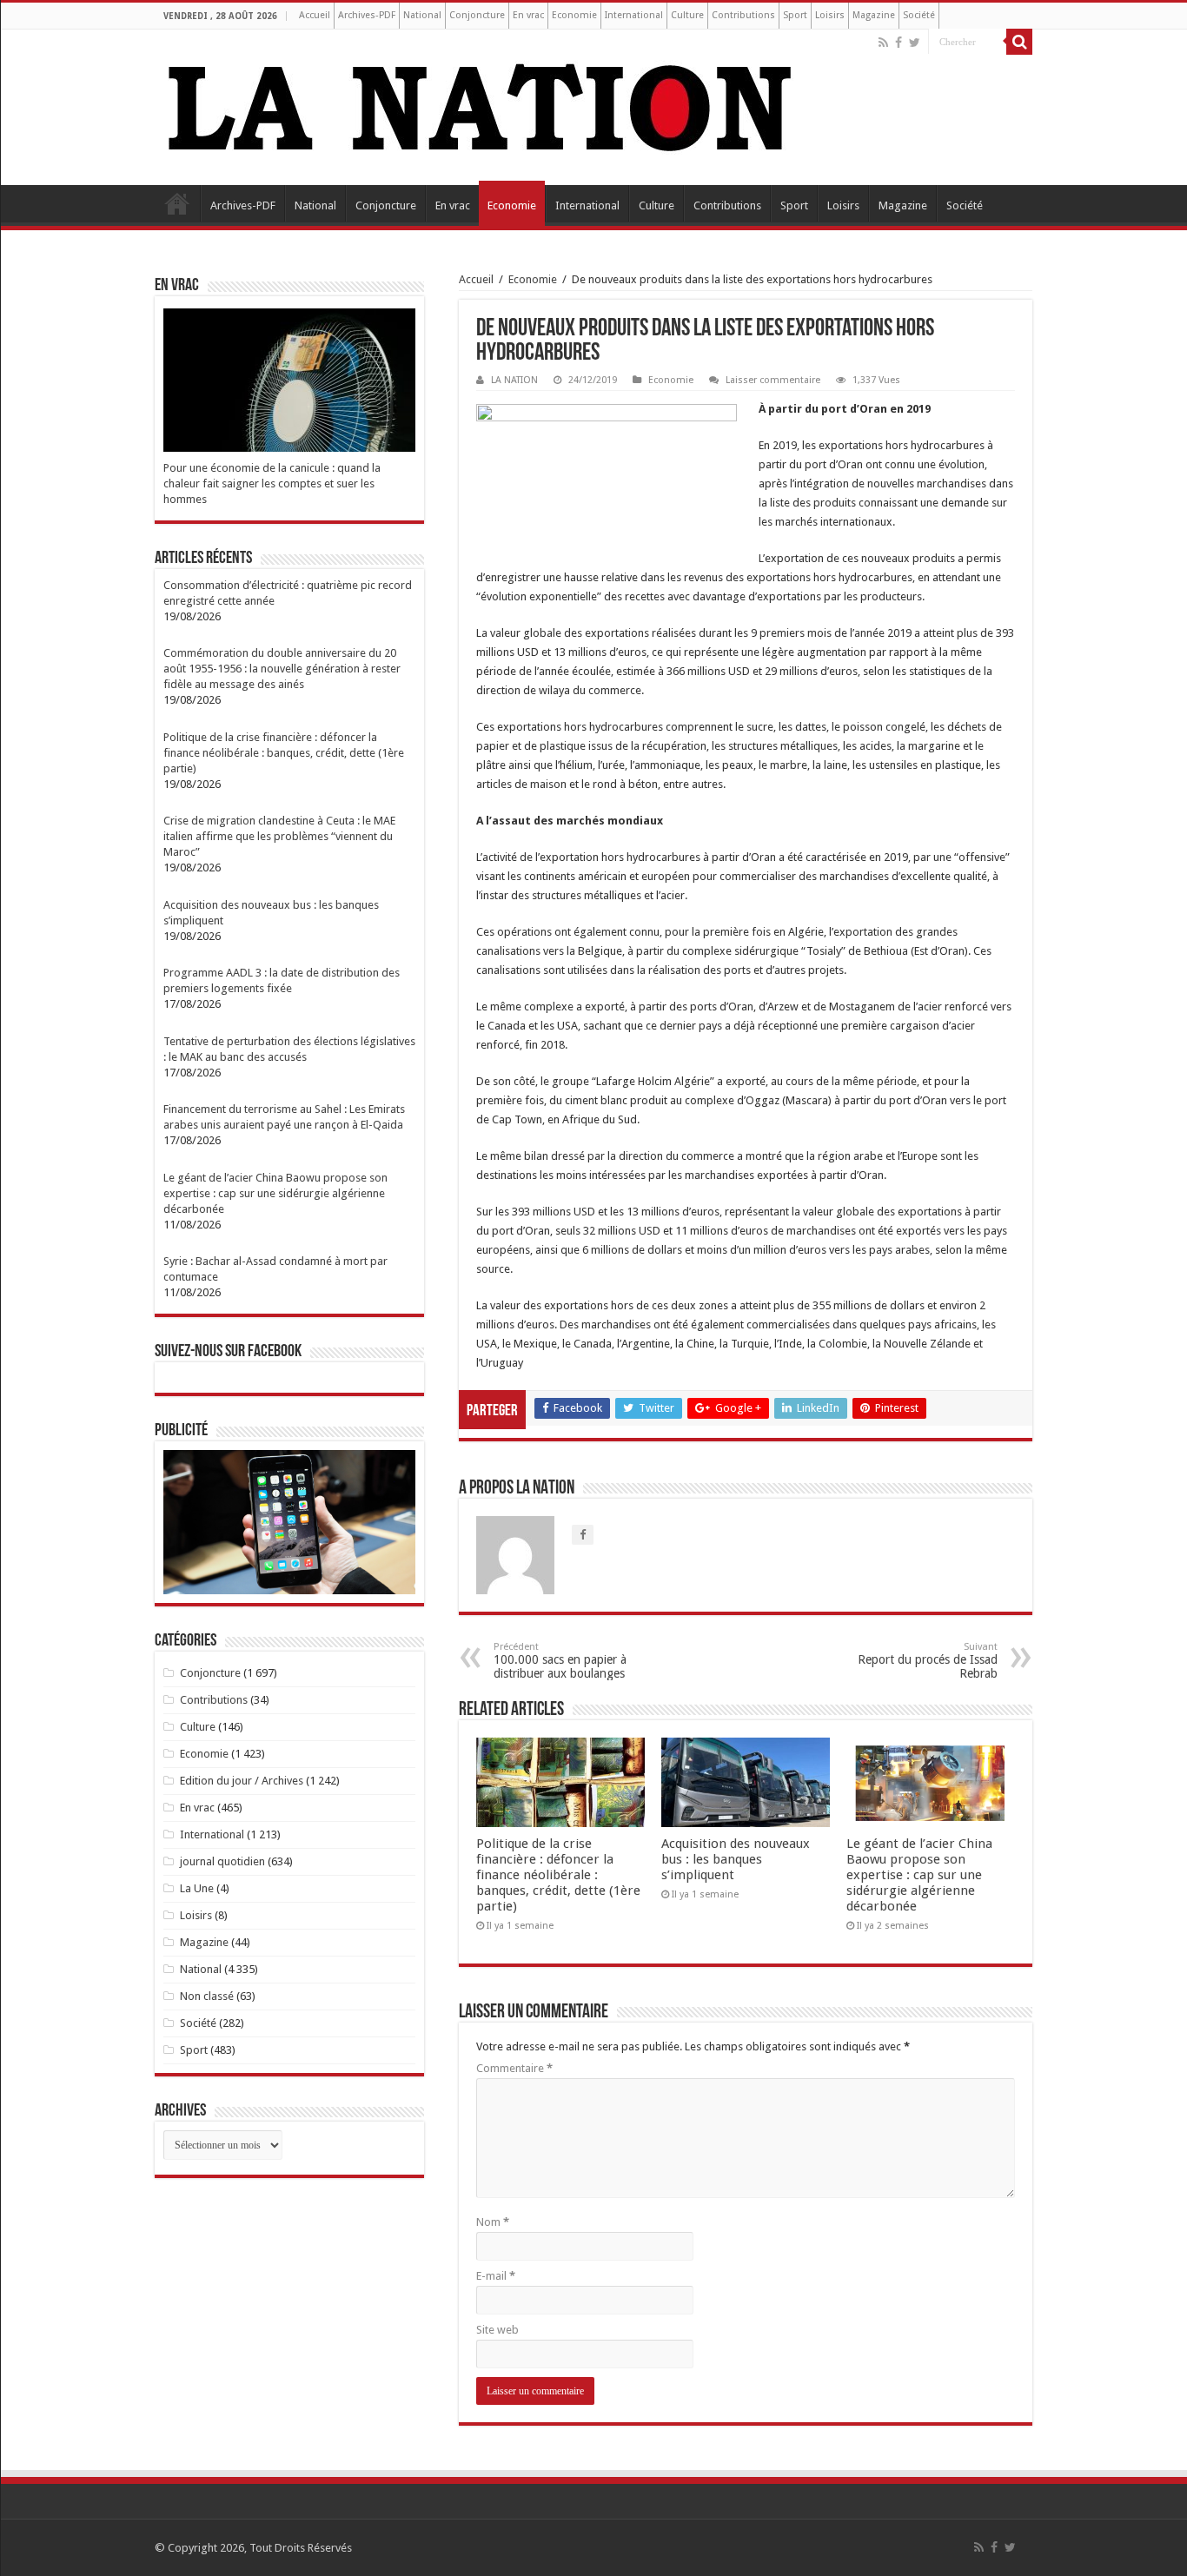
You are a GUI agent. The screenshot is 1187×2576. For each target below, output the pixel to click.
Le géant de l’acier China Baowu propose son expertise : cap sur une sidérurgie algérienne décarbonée (919, 1875)
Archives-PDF (367, 15)
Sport (795, 15)
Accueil (315, 15)
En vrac (528, 15)
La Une (197, 1888)
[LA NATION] (481, 104)
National (422, 15)
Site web (497, 2330)
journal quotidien (222, 1861)
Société (919, 15)
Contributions (743, 15)
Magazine (874, 15)
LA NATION (514, 380)
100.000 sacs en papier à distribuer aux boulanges (560, 1661)
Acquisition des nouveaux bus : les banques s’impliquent (736, 1859)
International (634, 15)
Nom (493, 2222)
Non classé (207, 1996)
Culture (687, 15)
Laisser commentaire (773, 380)
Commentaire (514, 2068)
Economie (574, 15)
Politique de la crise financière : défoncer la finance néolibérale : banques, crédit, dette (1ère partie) (558, 1875)
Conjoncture (477, 15)
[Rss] (883, 43)
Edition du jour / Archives (242, 1781)
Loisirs (830, 15)
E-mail (496, 2276)
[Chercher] (1019, 42)
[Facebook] (899, 43)
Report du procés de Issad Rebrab (928, 1661)
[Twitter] (915, 43)
